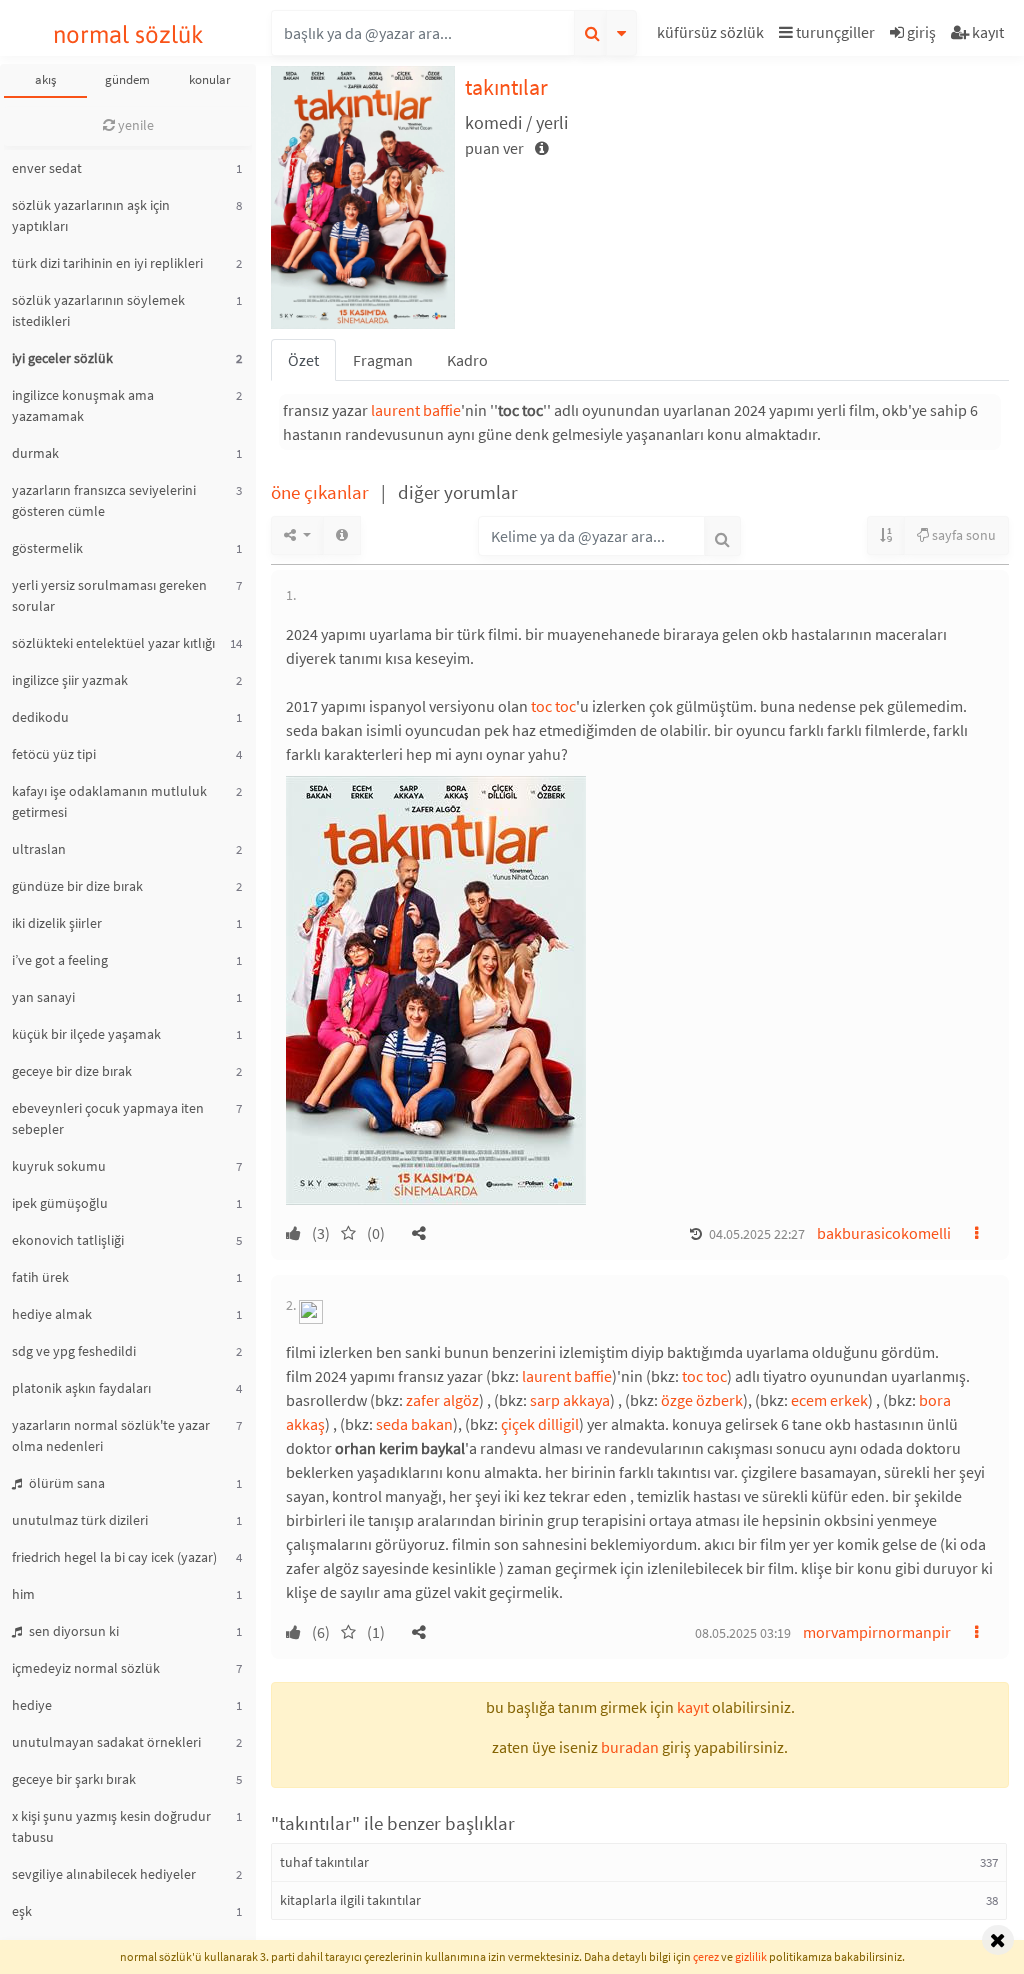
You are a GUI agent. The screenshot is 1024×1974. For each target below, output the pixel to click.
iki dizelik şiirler (57, 923)
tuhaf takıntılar (324, 1862)
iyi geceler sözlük (62, 358)
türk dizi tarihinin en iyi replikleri (107, 263)
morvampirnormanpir (877, 1632)
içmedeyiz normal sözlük (86, 1668)
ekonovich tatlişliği (68, 1240)
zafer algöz (442, 1400)
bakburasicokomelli (884, 1233)
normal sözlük (128, 34)
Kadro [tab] (467, 360)
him (23, 1594)
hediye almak (52, 1314)
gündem (127, 79)
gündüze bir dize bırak (77, 886)
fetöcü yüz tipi (54, 754)
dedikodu (40, 717)
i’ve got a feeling (60, 960)
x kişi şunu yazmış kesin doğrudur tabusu (111, 1826)
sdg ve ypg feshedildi (74, 1351)
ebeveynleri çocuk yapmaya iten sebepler (108, 1118)
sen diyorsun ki (72, 1631)
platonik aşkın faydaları (81, 1388)
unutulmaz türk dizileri (80, 1520)
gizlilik (751, 1956)
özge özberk (702, 1400)
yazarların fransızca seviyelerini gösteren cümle (104, 500)
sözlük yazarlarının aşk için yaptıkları (91, 215)
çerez (706, 1956)
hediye (32, 1705)
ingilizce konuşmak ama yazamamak (83, 405)
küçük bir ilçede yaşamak (86, 1034)
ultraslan (39, 849)
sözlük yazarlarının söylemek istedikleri (98, 310)
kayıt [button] (693, 1707)
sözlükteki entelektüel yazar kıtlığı (113, 643)
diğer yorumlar (458, 492)
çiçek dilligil (540, 1424)
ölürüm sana (65, 1483)
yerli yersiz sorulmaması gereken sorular (109, 595)
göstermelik (47, 548)
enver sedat (47, 168)
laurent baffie (416, 410)
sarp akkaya (570, 1400)
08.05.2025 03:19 (743, 1633)
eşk (22, 1911)
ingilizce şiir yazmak (70, 680)
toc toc (553, 706)
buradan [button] (630, 1747)
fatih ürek (40, 1277)
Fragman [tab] (383, 360)
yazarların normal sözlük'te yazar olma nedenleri (111, 1435)
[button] (713, 35)
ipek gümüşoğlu (60, 1203)
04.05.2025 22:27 (757, 1234)
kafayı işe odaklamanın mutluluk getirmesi (109, 801)
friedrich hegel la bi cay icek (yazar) (114, 1557)
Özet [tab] (303, 360)
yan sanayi (43, 997)
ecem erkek (829, 1400)
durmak (35, 453)
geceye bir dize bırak (72, 1071)
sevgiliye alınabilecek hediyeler (104, 1874)
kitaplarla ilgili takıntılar (350, 1900)
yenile (134, 125)
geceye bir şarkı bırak (74, 1779)
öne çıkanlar (322, 492)
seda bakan (414, 1424)
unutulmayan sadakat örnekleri (106, 1742)
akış (45, 79)
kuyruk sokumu (59, 1166)
